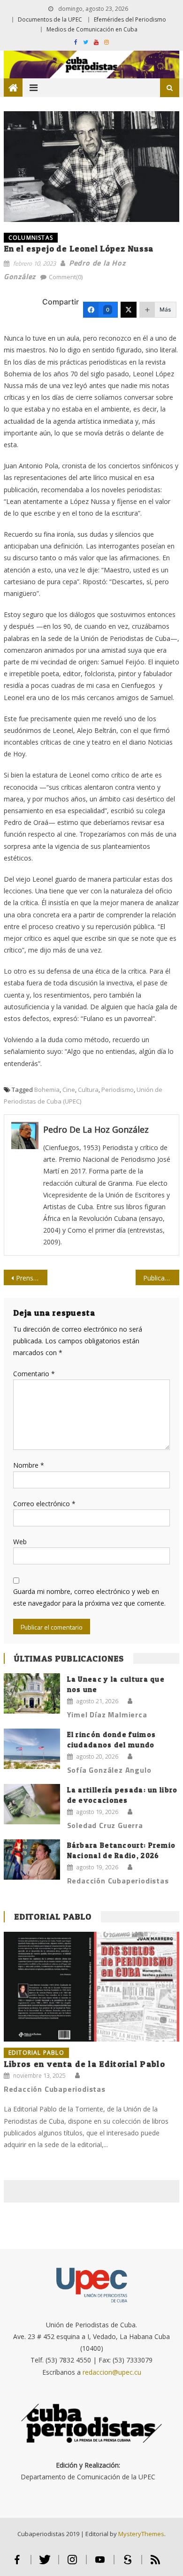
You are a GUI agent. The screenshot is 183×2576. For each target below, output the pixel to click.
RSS (155, 2564)
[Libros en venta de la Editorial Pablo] (91, 1987)
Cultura (88, 1090)
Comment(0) (66, 277)
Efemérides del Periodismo (130, 19)
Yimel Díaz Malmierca (107, 1715)
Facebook (17, 2564)
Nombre (29, 1465)
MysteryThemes (141, 2534)
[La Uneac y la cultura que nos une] (32, 1693)
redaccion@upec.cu (112, 2372)
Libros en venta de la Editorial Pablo (84, 2064)
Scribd (128, 2564)
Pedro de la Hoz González (96, 1129)
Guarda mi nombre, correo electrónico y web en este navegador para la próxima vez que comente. (89, 1597)
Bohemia (47, 1090)
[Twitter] (129, 310)
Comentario (34, 1374)
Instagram (72, 2564)
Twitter (45, 2564)
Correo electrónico (44, 1504)
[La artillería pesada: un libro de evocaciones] (32, 1804)
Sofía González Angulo (109, 1770)
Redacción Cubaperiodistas (118, 1881)
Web (20, 1542)
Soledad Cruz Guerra (105, 1825)
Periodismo (118, 1090)
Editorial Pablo (53, 1917)
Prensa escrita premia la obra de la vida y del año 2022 (32, 1278)
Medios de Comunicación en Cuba (92, 29)
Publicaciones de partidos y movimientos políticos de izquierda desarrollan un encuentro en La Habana (161, 1278)
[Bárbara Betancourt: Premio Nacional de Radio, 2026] (32, 1860)
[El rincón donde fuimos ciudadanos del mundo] (32, 1749)
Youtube (100, 2564)
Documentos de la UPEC (50, 19)
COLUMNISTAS (31, 238)
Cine (69, 1090)
